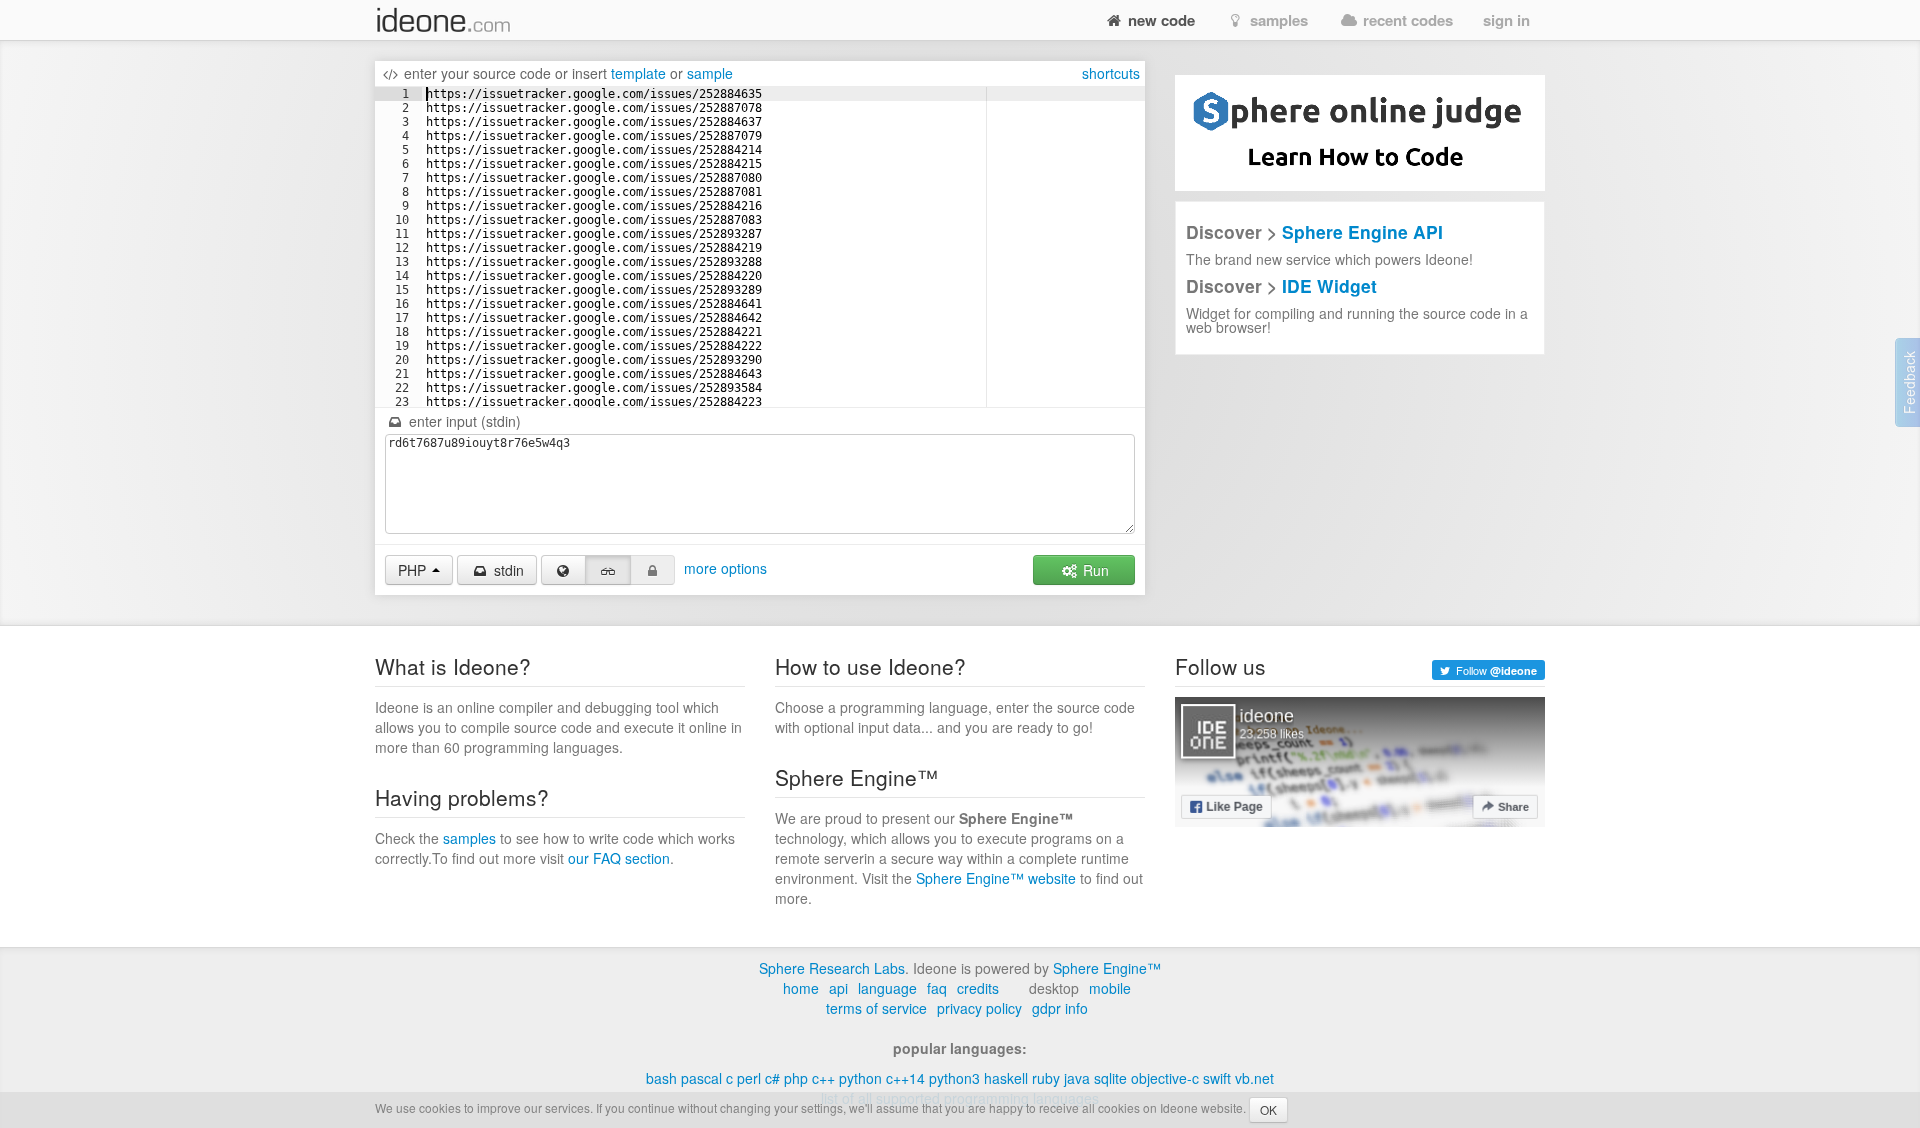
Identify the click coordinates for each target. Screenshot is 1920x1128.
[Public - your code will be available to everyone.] (564, 570)
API (838, 988)
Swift (1217, 1078)
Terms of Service (876, 1008)
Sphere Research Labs (832, 968)
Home (801, 988)
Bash (661, 1078)
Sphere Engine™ (1107, 968)
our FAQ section (619, 858)
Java (1077, 1078)
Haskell (1006, 1078)
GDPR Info (1060, 1008)
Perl (749, 1078)
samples (1277, 20)
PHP (796, 1078)
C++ (823, 1078)
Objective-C (1165, 1078)
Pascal (701, 1078)
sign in (1506, 20)
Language (887, 988)
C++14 (905, 1078)
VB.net (1254, 1078)
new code (1159, 20)
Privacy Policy (979, 1008)
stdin (507, 570)
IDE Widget (1329, 285)
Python (860, 1078)
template (638, 73)
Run (1094, 570)
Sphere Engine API (1362, 231)
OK (1268, 1109)
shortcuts (1111, 73)
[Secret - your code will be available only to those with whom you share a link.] (608, 570)
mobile (1110, 988)
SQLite (1110, 1078)
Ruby (1046, 1078)
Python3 (954, 1078)
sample (710, 73)
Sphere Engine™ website (996, 878)
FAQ (937, 988)
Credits (978, 988)
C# (772, 1078)
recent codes (1406, 20)
